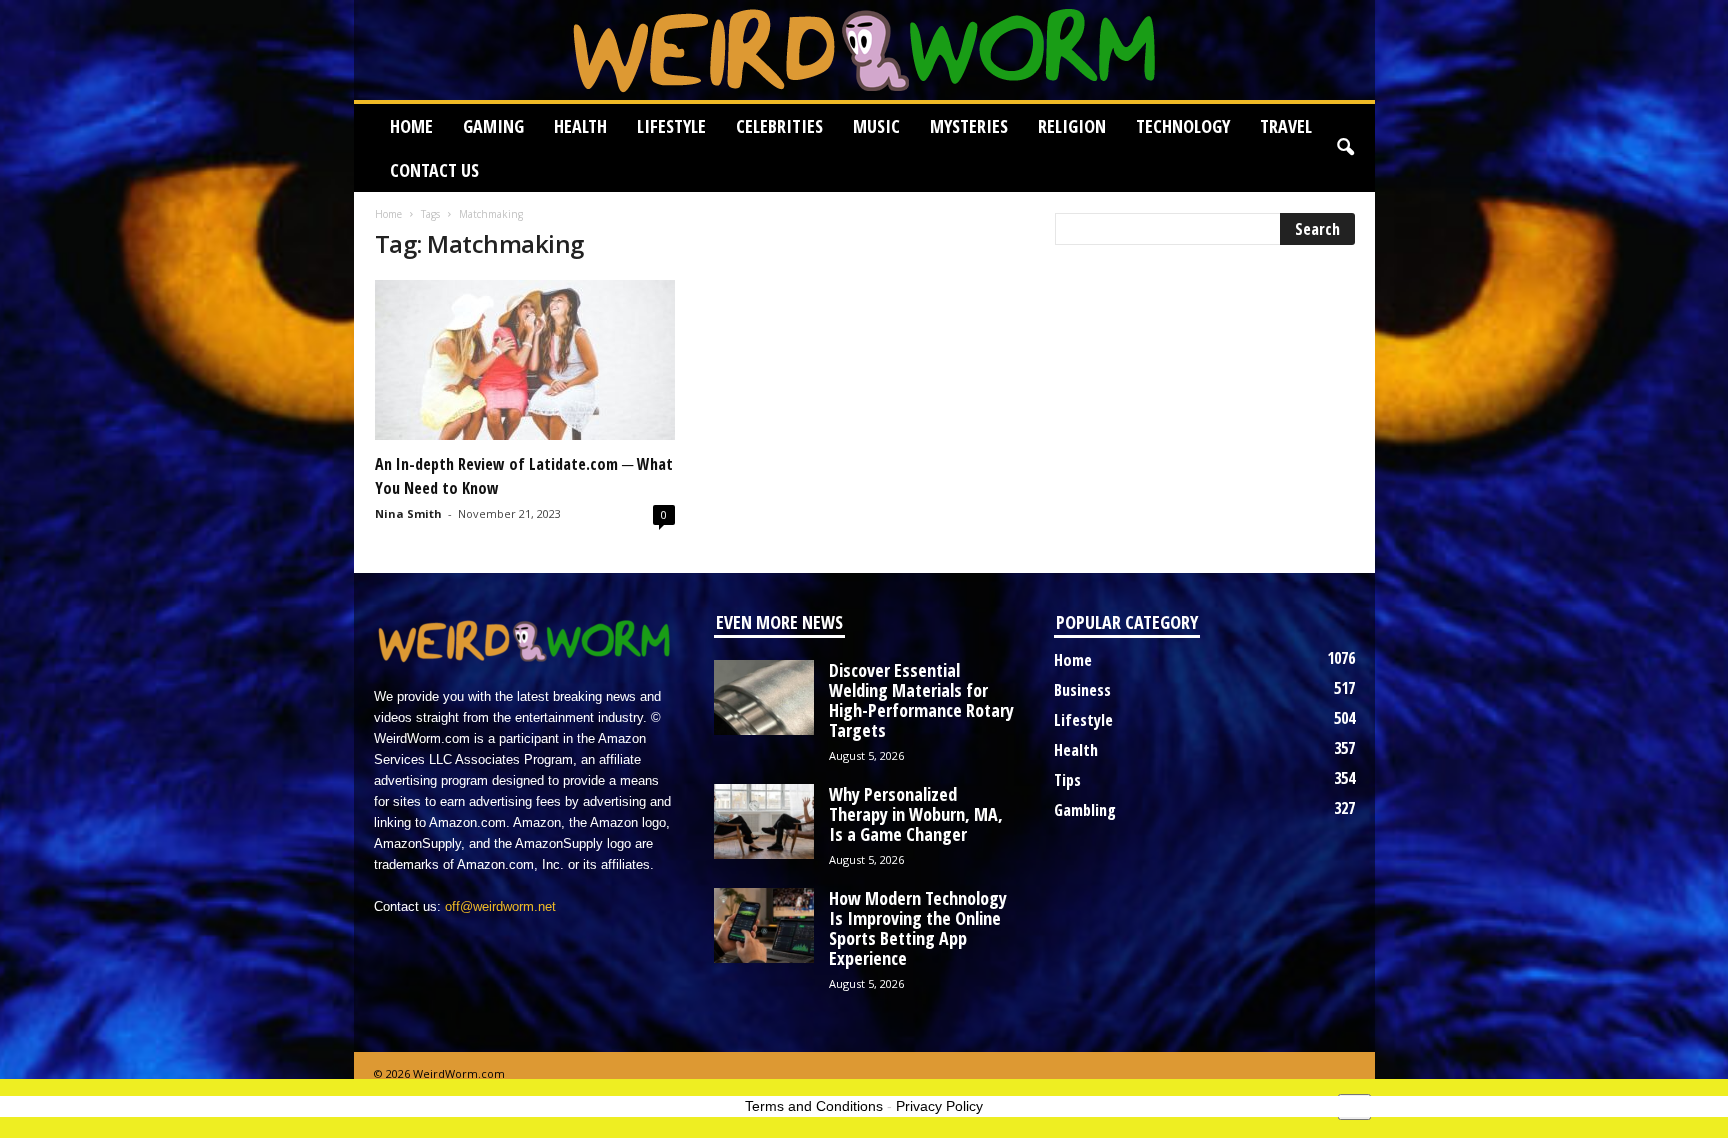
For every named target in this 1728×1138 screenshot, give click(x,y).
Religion (1072, 126)
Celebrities (779, 126)
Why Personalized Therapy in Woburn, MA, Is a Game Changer (916, 814)
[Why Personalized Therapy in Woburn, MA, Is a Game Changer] (764, 821)
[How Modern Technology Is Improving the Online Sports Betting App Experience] (764, 925)
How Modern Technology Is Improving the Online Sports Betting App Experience (918, 928)
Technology (1183, 126)
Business (1082, 690)
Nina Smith (408, 513)
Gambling (1085, 810)
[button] (1345, 148)
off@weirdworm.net (500, 906)
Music (876, 126)
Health (580, 126)
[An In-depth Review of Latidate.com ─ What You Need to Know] (525, 360)
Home (411, 126)
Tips (1067, 780)
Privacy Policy (939, 1106)
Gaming (493, 126)
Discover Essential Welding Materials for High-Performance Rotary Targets (921, 700)
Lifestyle (671, 126)
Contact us (434, 170)
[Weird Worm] (864, 50)
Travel (1286, 126)
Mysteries (969, 126)
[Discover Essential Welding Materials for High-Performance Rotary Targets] (764, 697)
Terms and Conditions (814, 1106)
